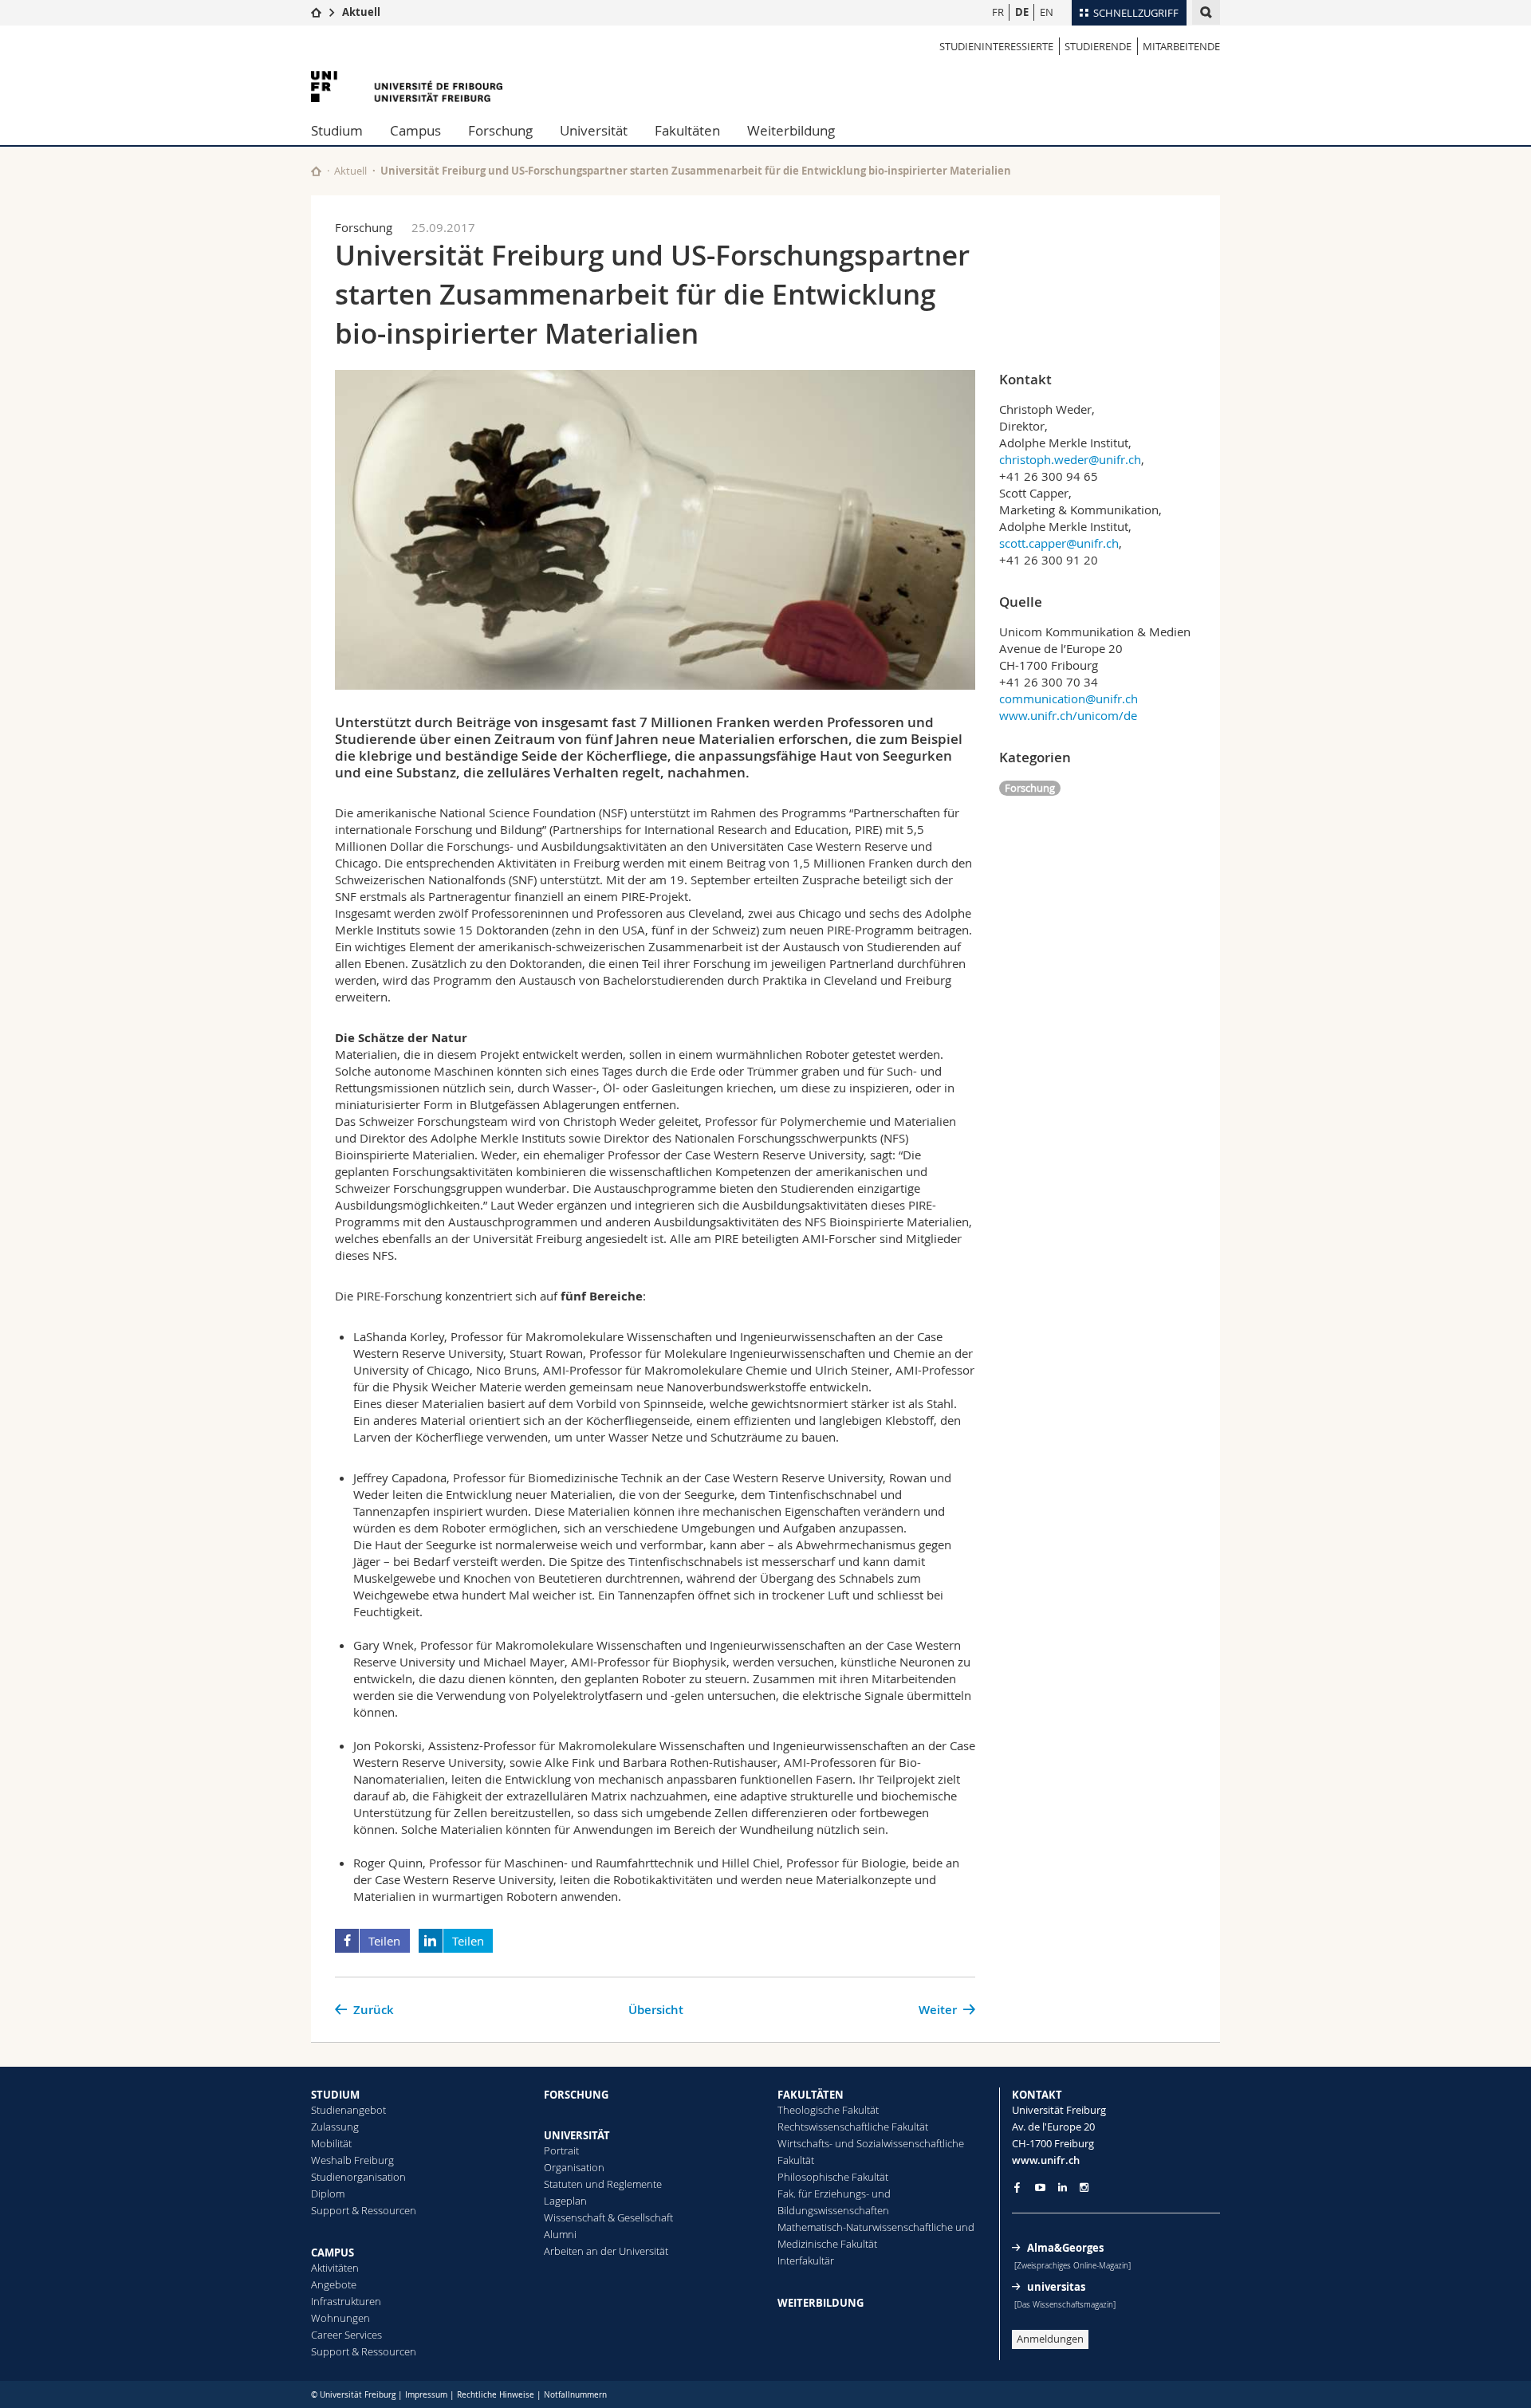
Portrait (561, 2150)
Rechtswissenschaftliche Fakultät (853, 2127)
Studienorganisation (358, 2177)
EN (1047, 12)
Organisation (574, 2167)
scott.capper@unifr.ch (1059, 543)
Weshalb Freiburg (352, 2160)
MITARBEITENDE (1181, 46)
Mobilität (331, 2143)
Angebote (334, 2284)
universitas (1056, 2287)
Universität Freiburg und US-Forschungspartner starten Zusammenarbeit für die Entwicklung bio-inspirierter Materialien (696, 171)
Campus (415, 130)
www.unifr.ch (1046, 2160)
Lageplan (565, 2201)
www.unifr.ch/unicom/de (1068, 715)
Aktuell (361, 12)
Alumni (560, 2234)
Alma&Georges (1065, 2248)
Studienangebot (348, 2110)
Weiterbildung (791, 130)
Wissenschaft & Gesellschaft (608, 2217)
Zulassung (335, 2127)
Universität (594, 130)
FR (998, 12)
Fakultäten (687, 130)
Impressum (426, 2395)
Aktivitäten (335, 2268)
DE (1022, 12)
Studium (337, 130)
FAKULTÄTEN (811, 2095)
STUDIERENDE (1098, 46)
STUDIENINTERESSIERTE (996, 46)
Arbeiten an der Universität (606, 2251)
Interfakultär (806, 2260)
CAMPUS (333, 2253)
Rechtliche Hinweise (496, 2395)
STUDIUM (335, 2095)
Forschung (500, 130)
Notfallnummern (575, 2395)
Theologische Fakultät (828, 2110)
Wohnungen (340, 2318)
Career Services (346, 2335)
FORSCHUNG (576, 2095)
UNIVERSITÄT (577, 2135)
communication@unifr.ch (1069, 698)
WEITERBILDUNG (821, 2303)
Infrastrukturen (346, 2301)
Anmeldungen (1050, 2339)
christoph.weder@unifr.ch (1070, 459)
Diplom (328, 2194)
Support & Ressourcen (364, 2210)
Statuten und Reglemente (603, 2184)
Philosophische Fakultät (833, 2177)
